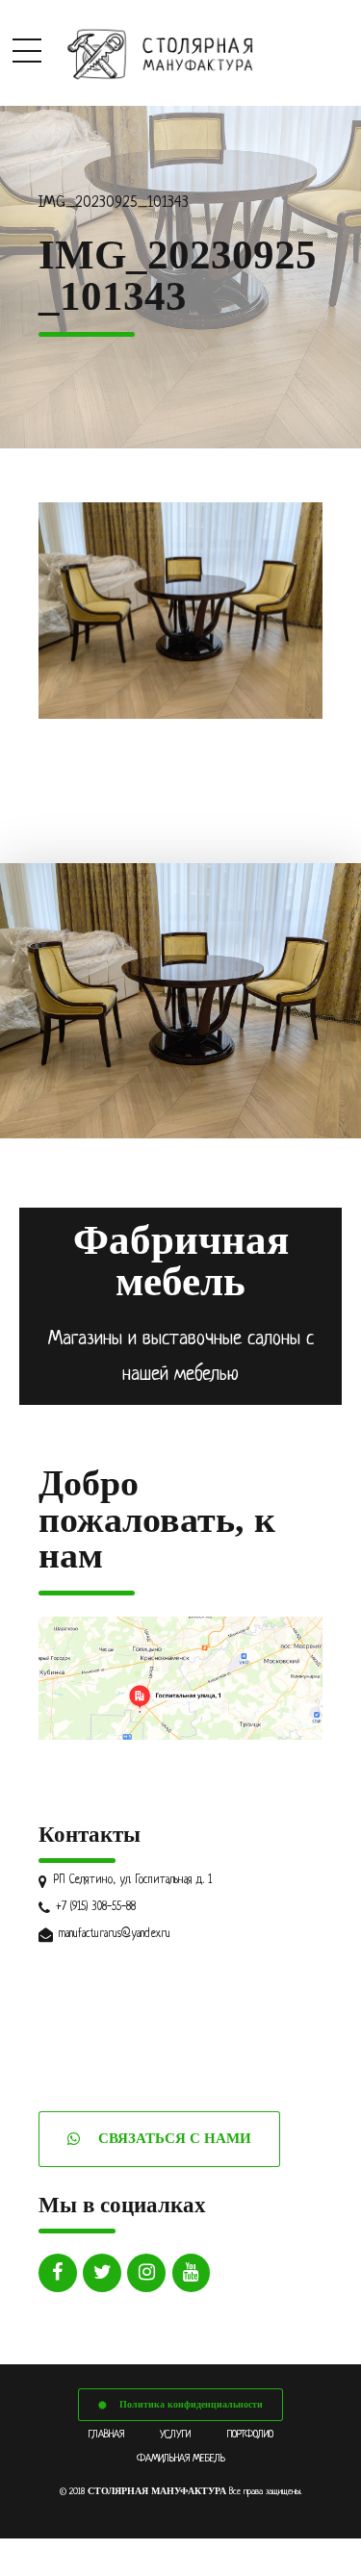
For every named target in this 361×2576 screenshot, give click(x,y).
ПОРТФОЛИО (250, 2435)
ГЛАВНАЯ (106, 2435)
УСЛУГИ (175, 2435)
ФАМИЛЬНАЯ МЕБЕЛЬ (181, 2459)
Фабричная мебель (181, 1261)
